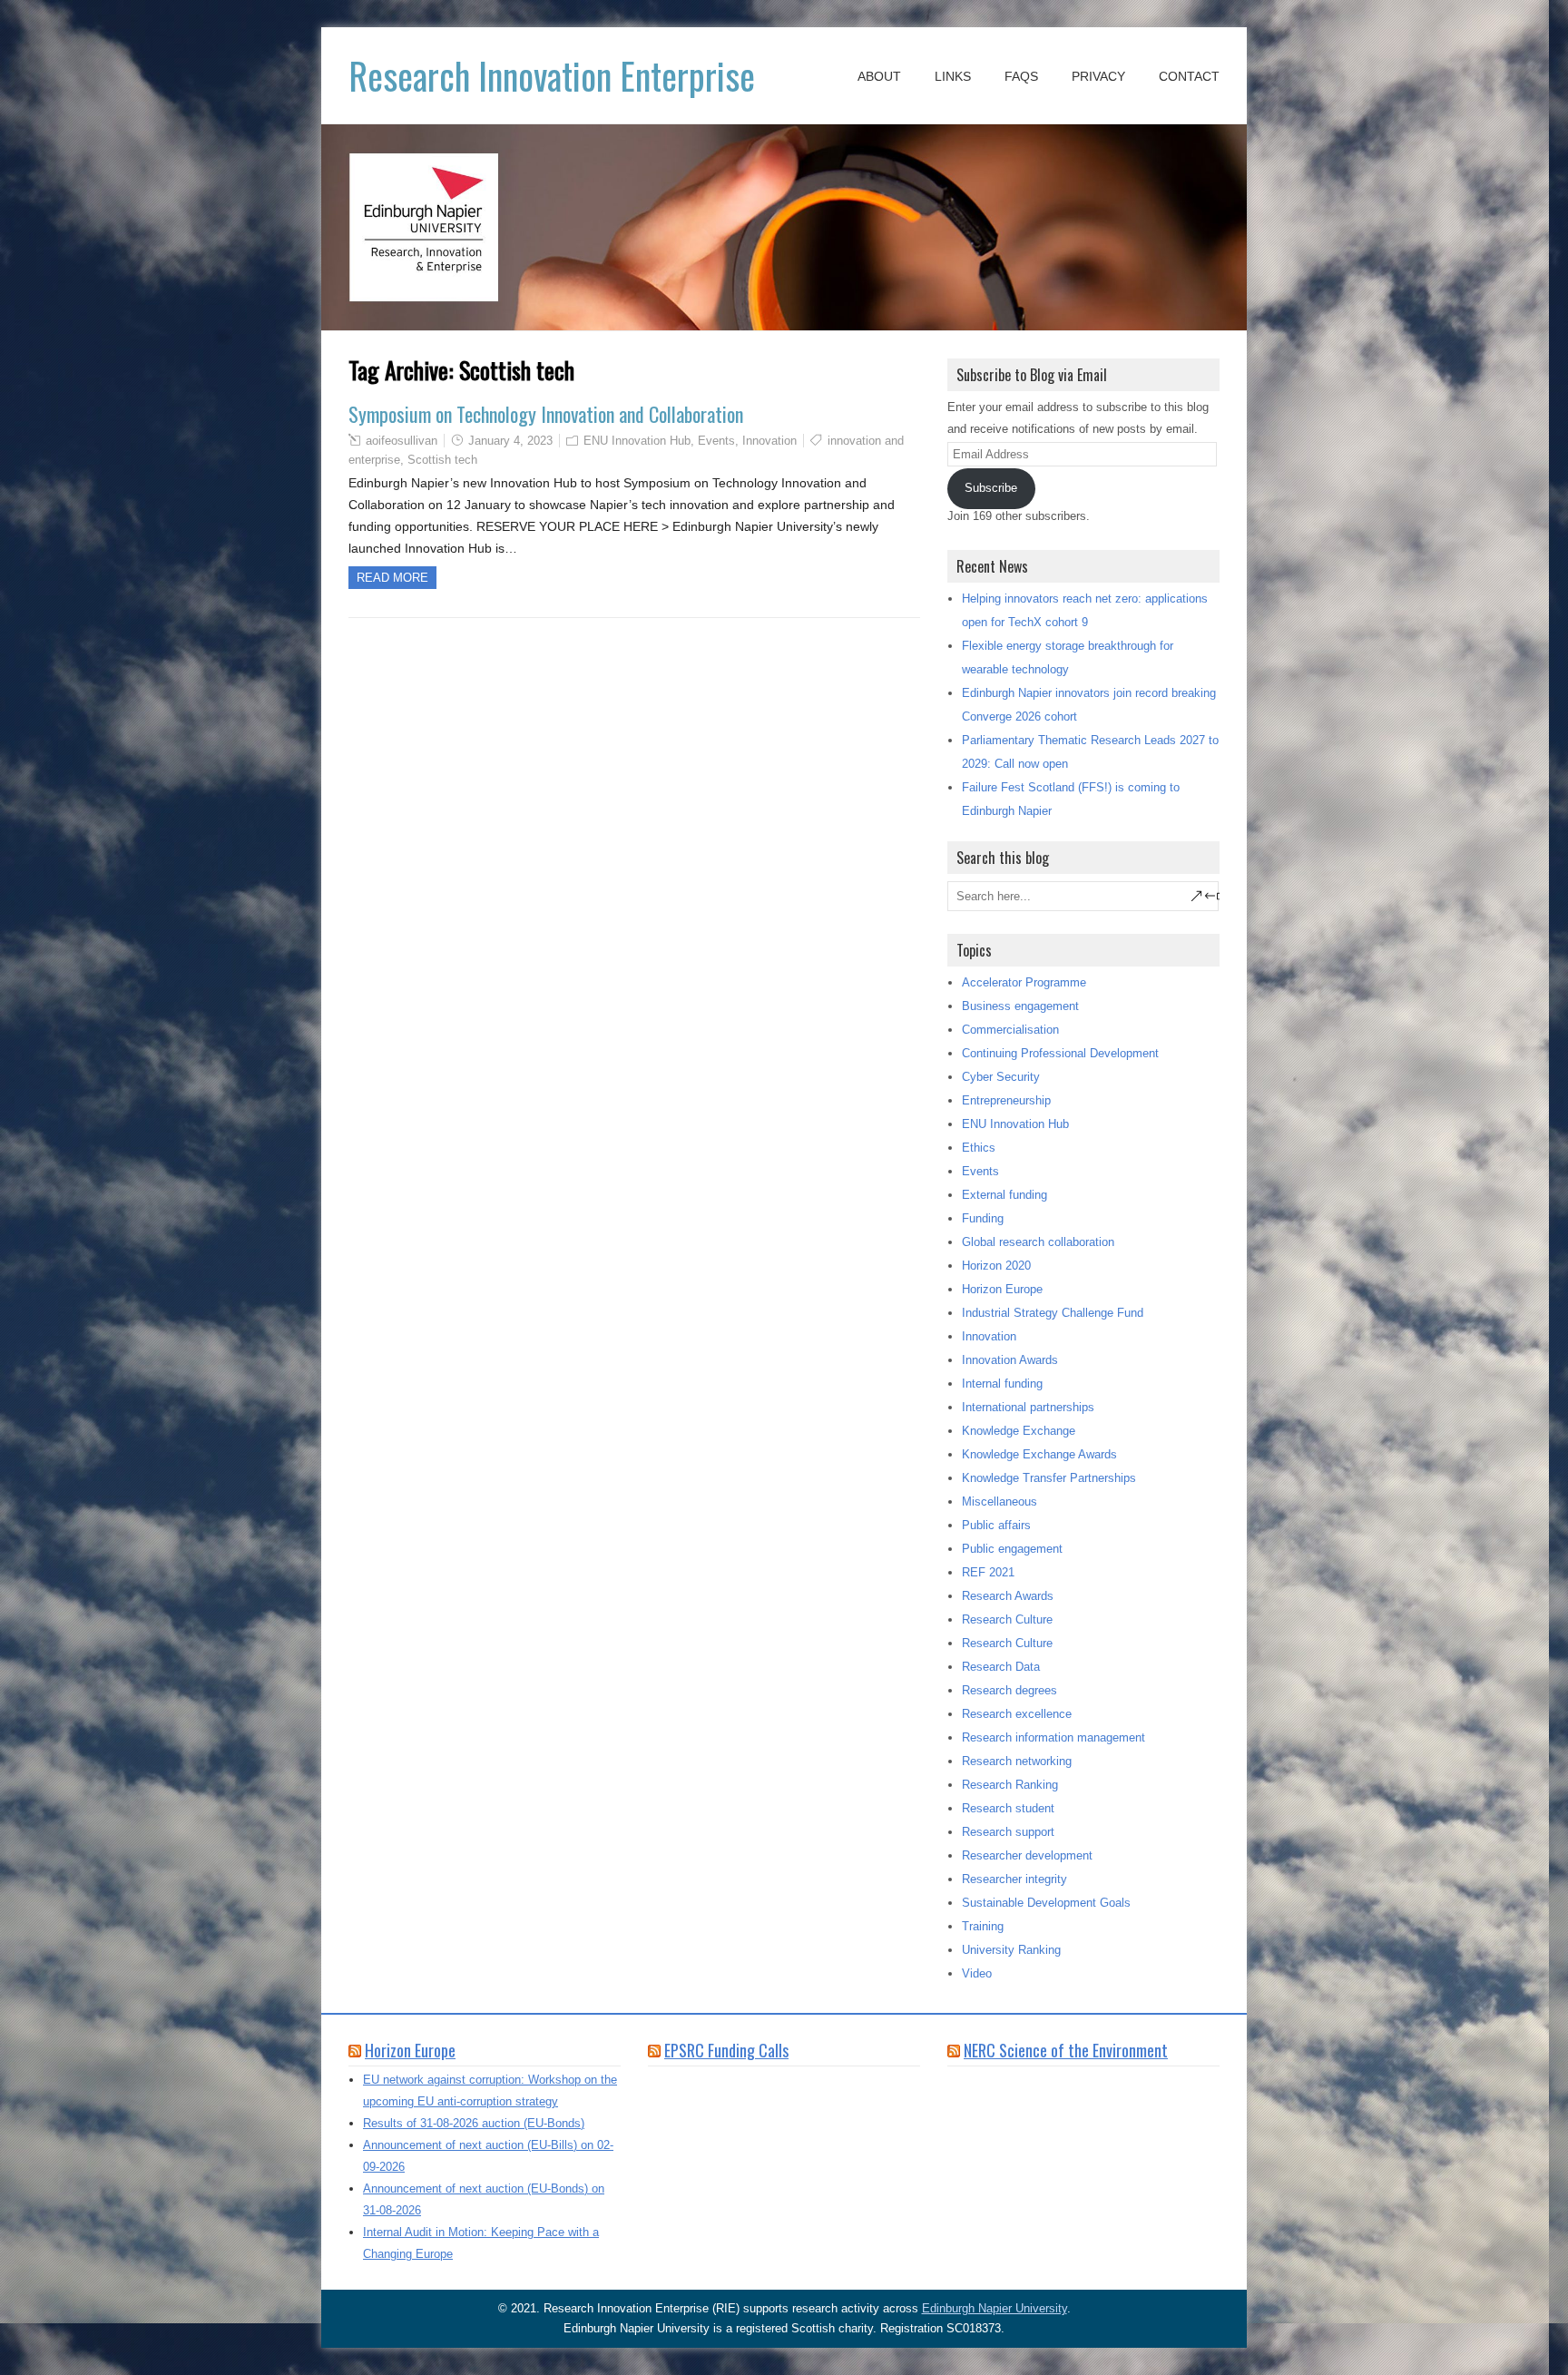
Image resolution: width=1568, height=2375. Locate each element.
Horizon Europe (1002, 1289)
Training (983, 1926)
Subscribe (991, 488)
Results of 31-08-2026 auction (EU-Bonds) (474, 2123)
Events (716, 441)
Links (953, 76)
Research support (1008, 1832)
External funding (1004, 1195)
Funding (983, 1218)
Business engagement (1020, 1006)
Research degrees (1009, 1690)
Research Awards (1008, 1596)
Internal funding (1002, 1384)
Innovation (769, 441)
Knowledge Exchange (1019, 1431)
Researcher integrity (1014, 1879)
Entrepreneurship (1006, 1100)
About (879, 76)
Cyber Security (1001, 1077)
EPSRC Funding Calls (726, 2050)
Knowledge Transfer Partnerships (1049, 1478)
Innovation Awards (1010, 1360)
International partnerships (1028, 1407)
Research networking (1017, 1761)
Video (977, 1973)
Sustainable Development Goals (1046, 1903)
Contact (1189, 76)
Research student (1008, 1808)
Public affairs (996, 1525)
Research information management (1053, 1737)
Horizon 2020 (996, 1266)
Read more (392, 578)
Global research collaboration (1038, 1242)
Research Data (1001, 1667)
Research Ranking (1010, 1785)
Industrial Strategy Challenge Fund (1053, 1313)
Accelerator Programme (1024, 982)
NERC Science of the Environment (1066, 2050)
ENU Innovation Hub (637, 441)
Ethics (979, 1148)
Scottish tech (442, 460)
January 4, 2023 (510, 441)
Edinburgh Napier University (995, 2308)
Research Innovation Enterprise (552, 75)
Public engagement (1012, 1549)
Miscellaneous (1000, 1502)
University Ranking (1011, 1950)
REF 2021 (988, 1572)
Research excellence (1017, 1714)
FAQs (1021, 76)
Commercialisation (1010, 1030)
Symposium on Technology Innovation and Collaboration (546, 414)
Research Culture (1007, 1619)
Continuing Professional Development (1060, 1053)
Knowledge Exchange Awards (1039, 1454)
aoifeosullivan (402, 441)
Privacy (1098, 76)
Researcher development (1027, 1855)
